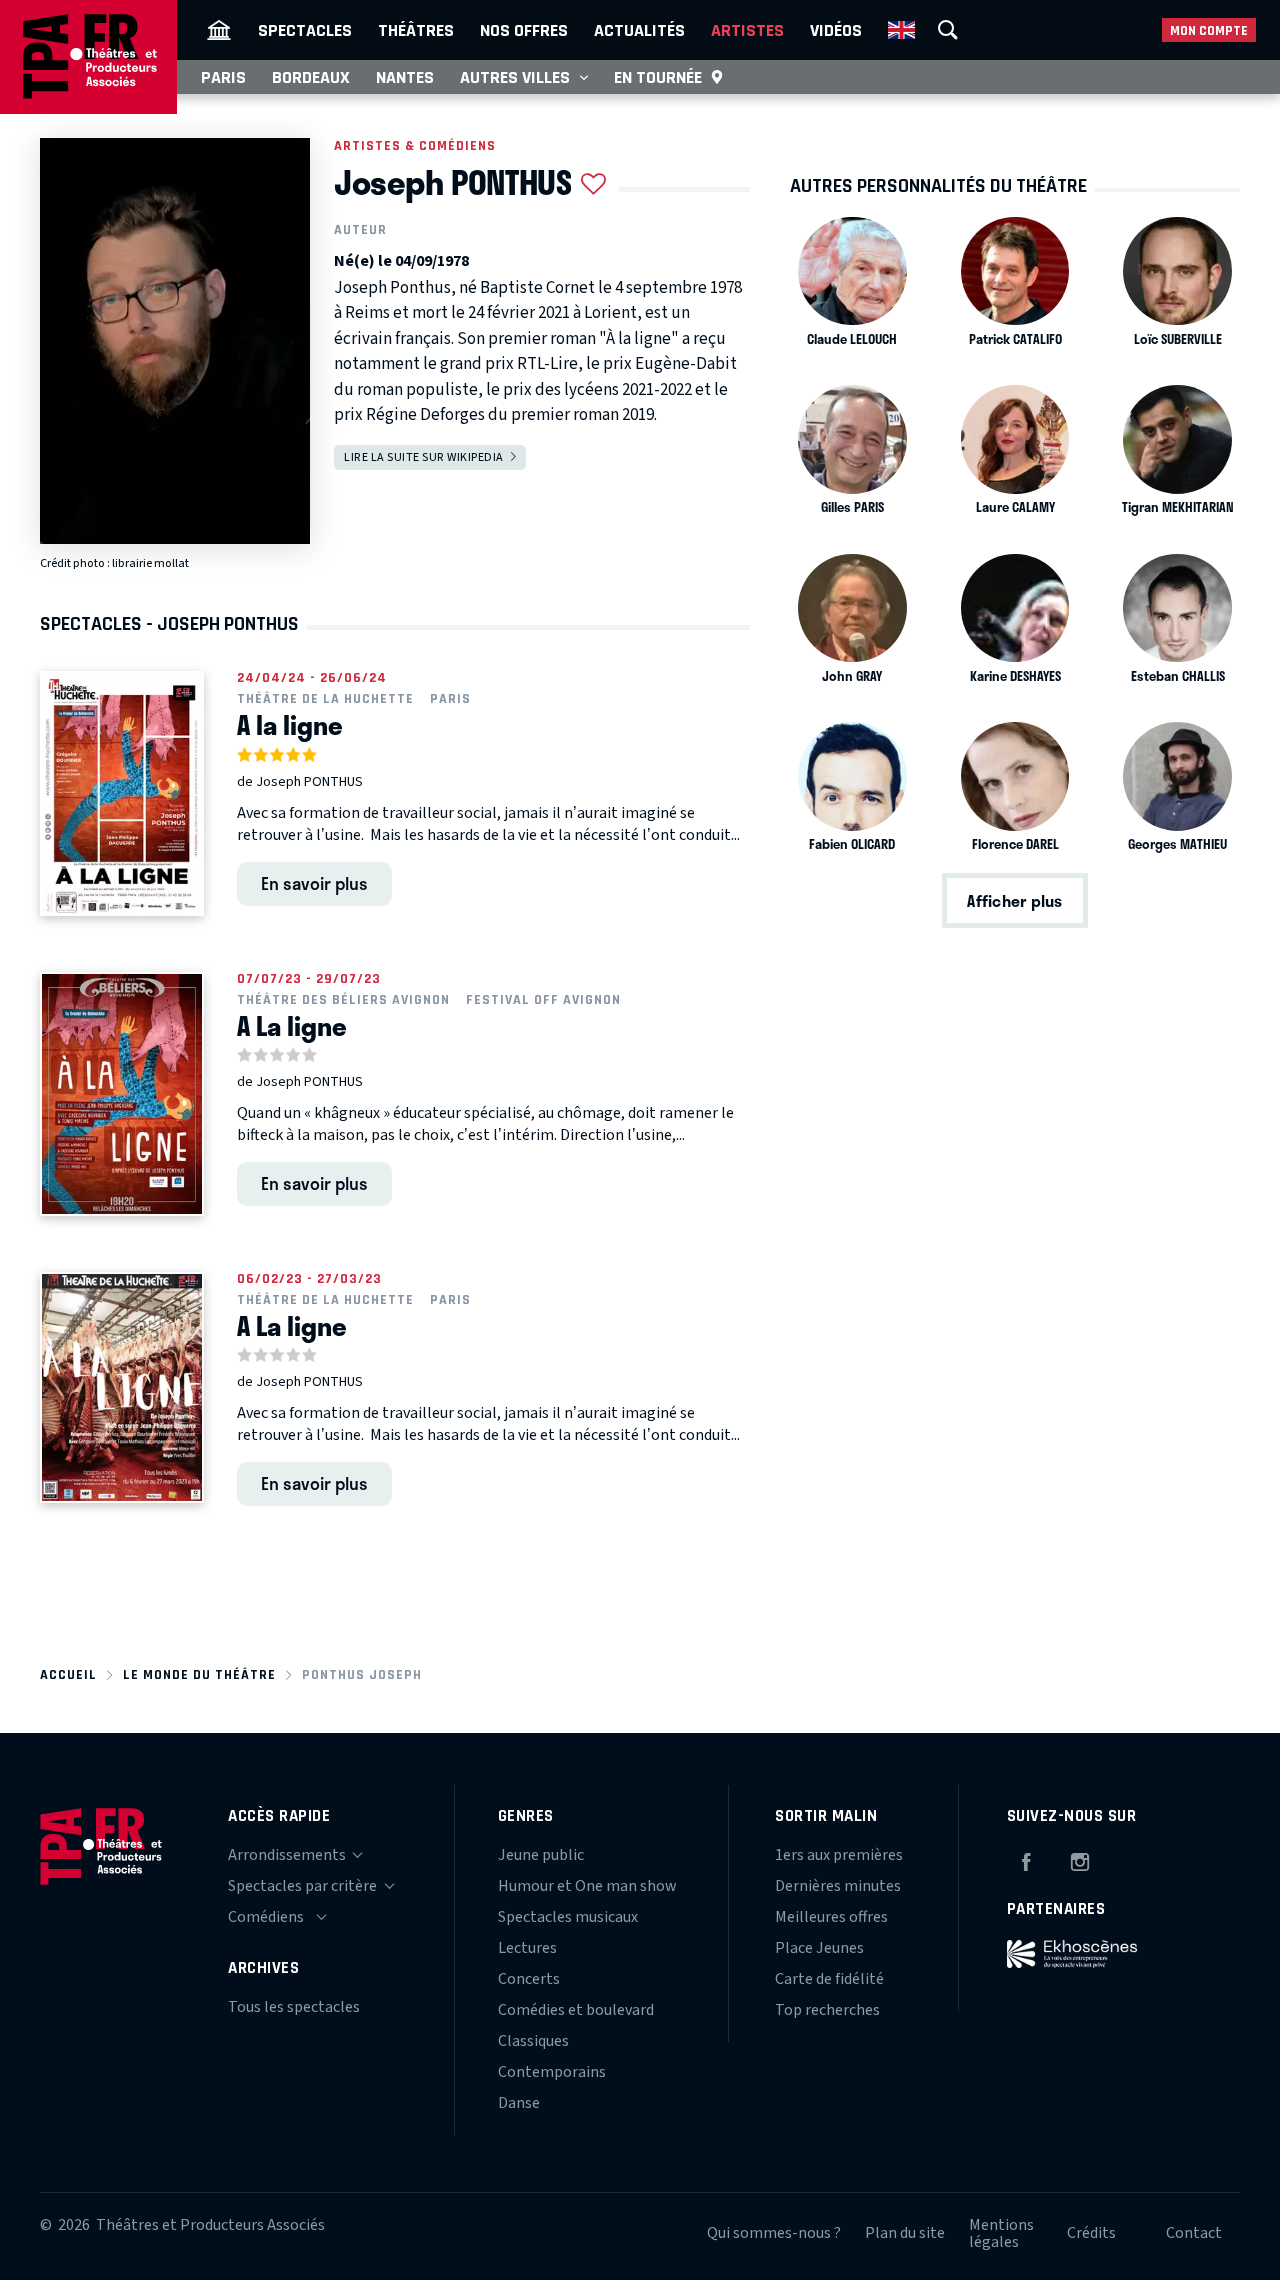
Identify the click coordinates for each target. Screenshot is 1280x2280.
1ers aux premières (839, 1855)
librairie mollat (150, 563)
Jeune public (541, 1855)
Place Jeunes (819, 1948)
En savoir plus (314, 883)
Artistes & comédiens (415, 145)
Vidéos (836, 30)
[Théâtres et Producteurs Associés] (219, 30)
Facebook (1026, 1859)
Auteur (360, 230)
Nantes (405, 77)
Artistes (747, 30)
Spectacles (305, 30)
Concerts (529, 1979)
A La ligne (292, 1026)
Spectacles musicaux (568, 1917)
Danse (519, 2103)
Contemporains (552, 2072)
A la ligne (290, 725)
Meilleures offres (831, 1917)
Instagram (1080, 1859)
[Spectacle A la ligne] (122, 793)
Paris (223, 77)
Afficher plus (1014, 900)
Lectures (527, 1948)
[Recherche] (948, 30)
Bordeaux (311, 77)
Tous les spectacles (294, 2007)
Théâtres (416, 30)
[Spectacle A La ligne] (122, 1094)
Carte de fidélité (829, 1979)
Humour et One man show (587, 1886)
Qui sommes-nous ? (774, 2233)
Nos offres (524, 30)
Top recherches (827, 2010)
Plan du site (905, 2233)
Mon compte (1209, 30)
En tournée (658, 77)
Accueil (68, 1674)
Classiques (533, 2041)
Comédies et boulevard (576, 2010)
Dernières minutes (838, 1886)
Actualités (639, 30)
